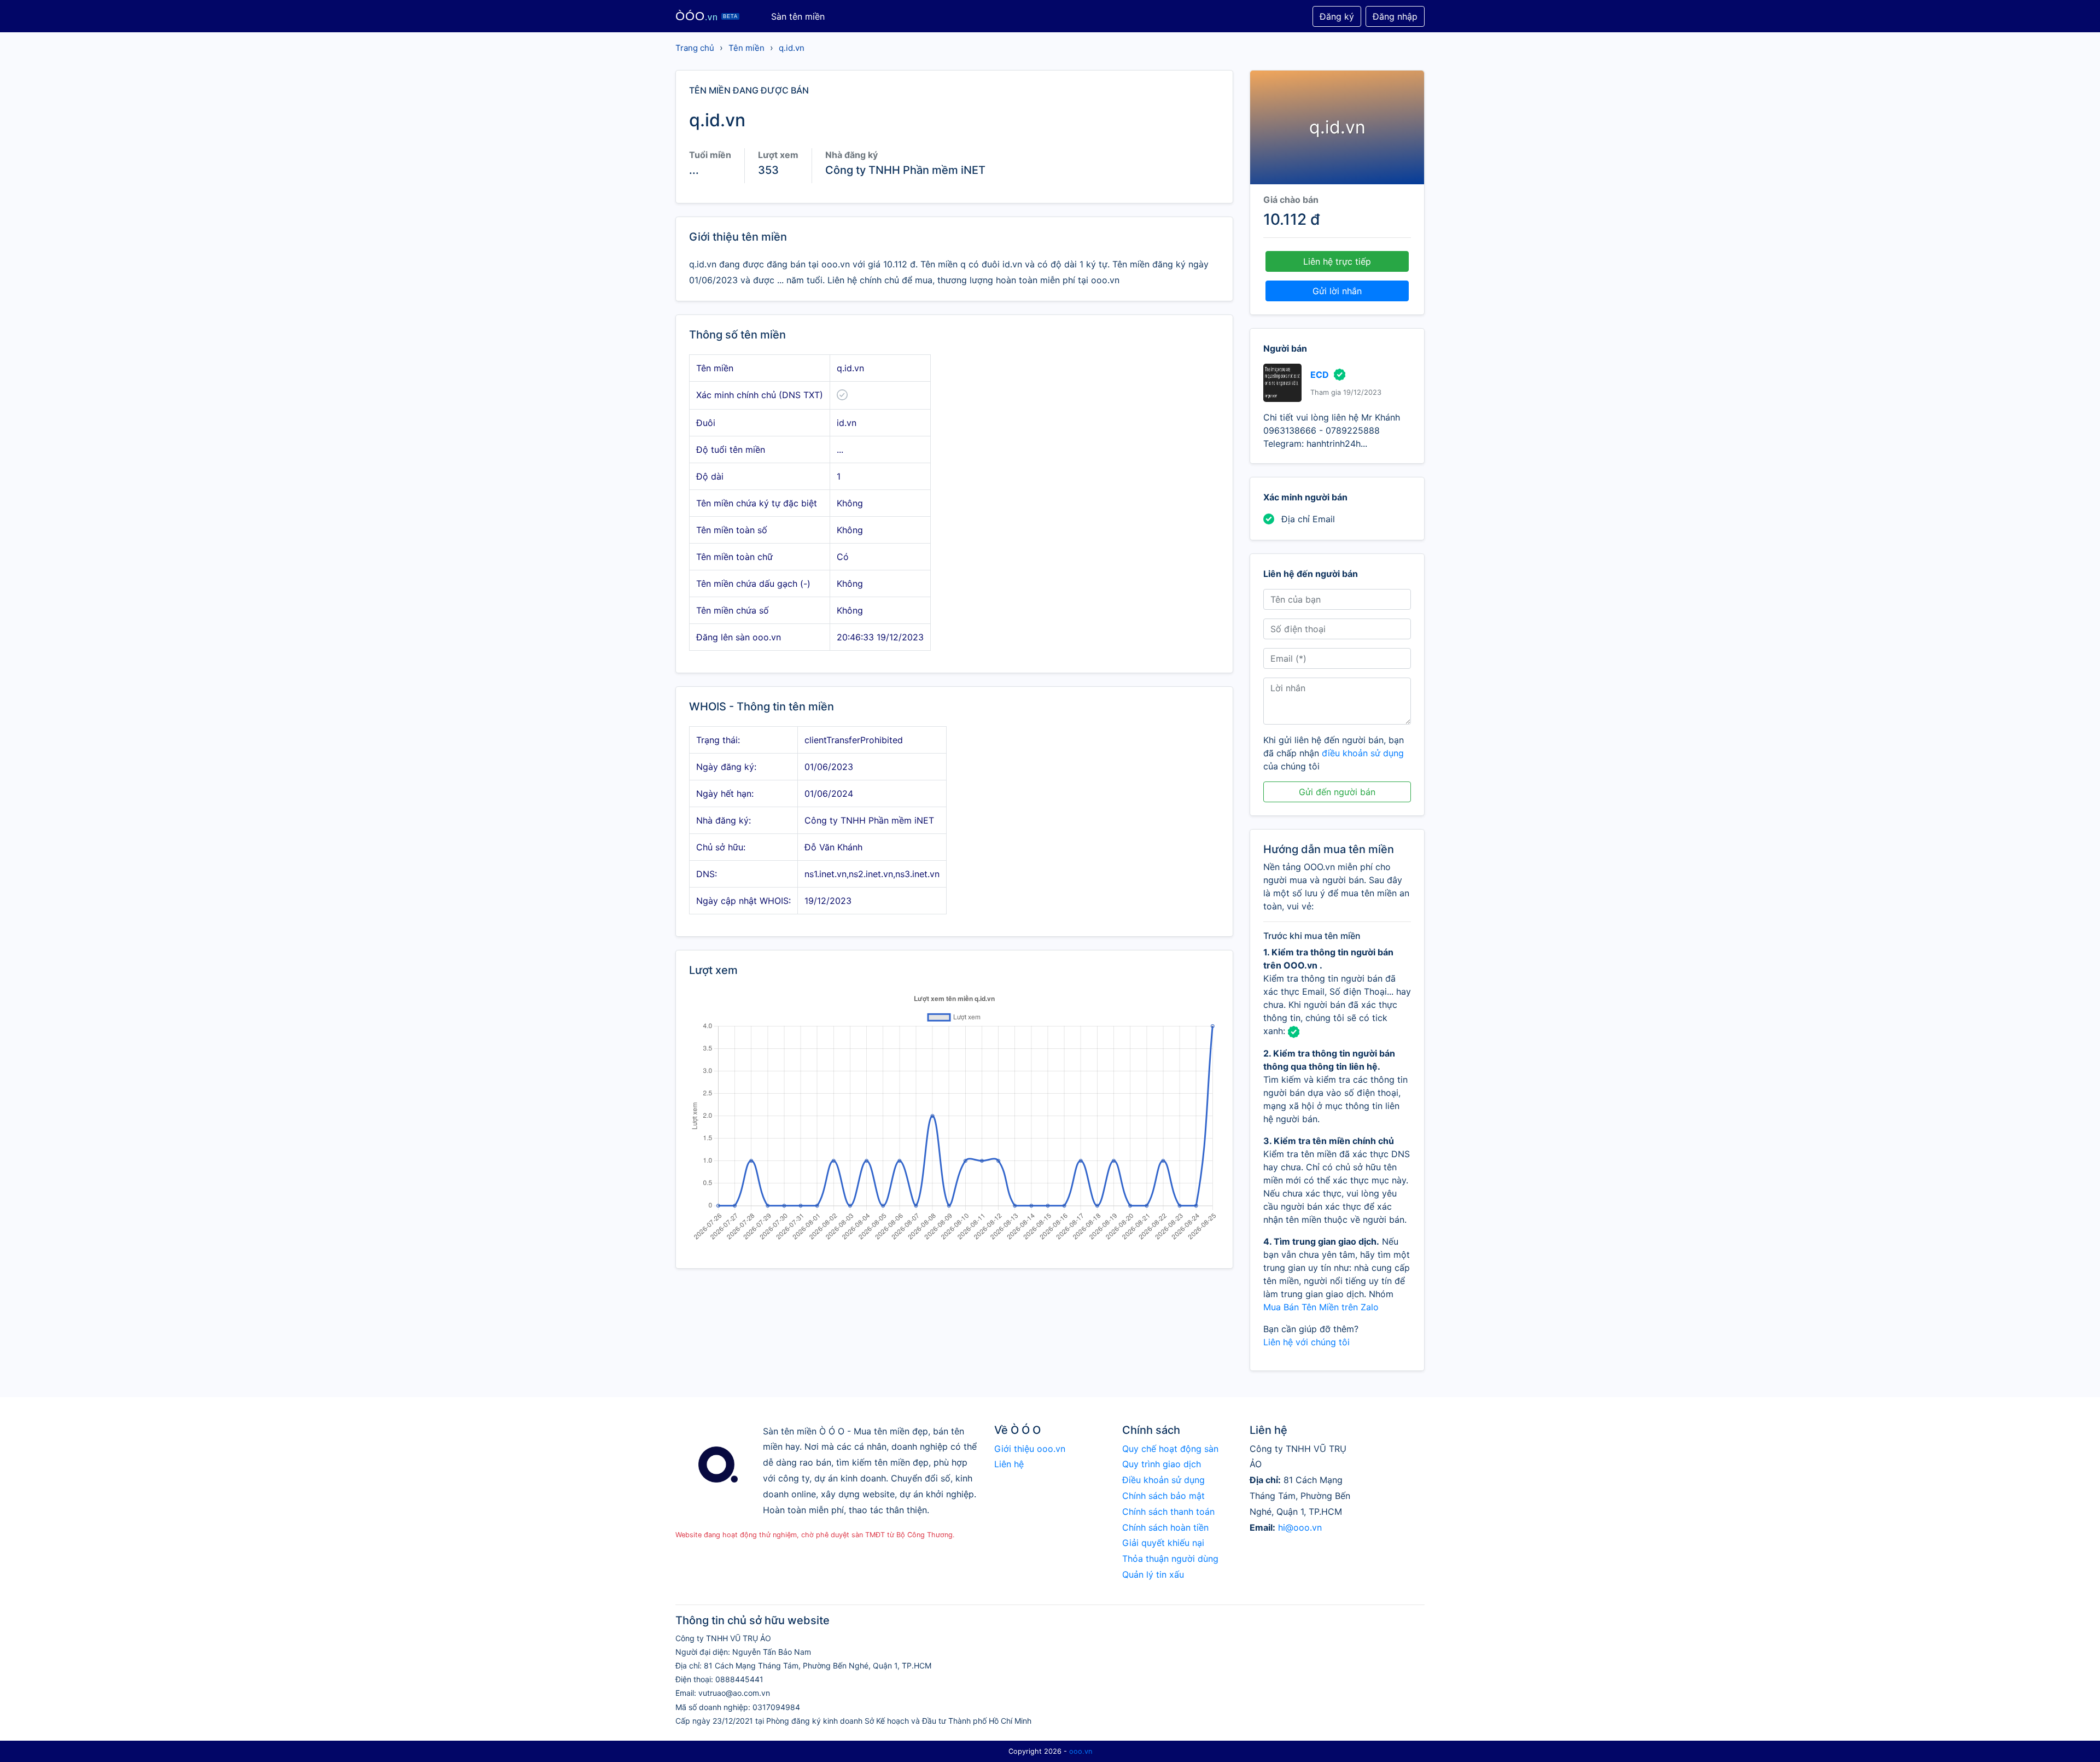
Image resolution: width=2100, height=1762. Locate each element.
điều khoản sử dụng (1363, 753)
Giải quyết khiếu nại (1163, 1543)
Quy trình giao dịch (1162, 1464)
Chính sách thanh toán (1168, 1512)
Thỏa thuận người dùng (1170, 1559)
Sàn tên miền (798, 16)
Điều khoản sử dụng (1163, 1480)
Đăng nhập (1395, 16)
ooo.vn (1081, 1751)
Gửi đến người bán (1337, 792)
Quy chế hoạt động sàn (1170, 1449)
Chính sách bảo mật (1163, 1496)
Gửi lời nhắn (1337, 291)
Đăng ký (1337, 16)
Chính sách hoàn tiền (1165, 1527)
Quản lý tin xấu (1153, 1574)
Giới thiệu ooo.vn (1030, 1449)
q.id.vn (792, 48)
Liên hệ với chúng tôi (1306, 1342)
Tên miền (746, 48)
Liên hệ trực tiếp (1337, 261)
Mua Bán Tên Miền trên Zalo (1321, 1307)
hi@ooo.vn (1300, 1527)
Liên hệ (1009, 1464)
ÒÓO (707, 16)
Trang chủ (695, 48)
